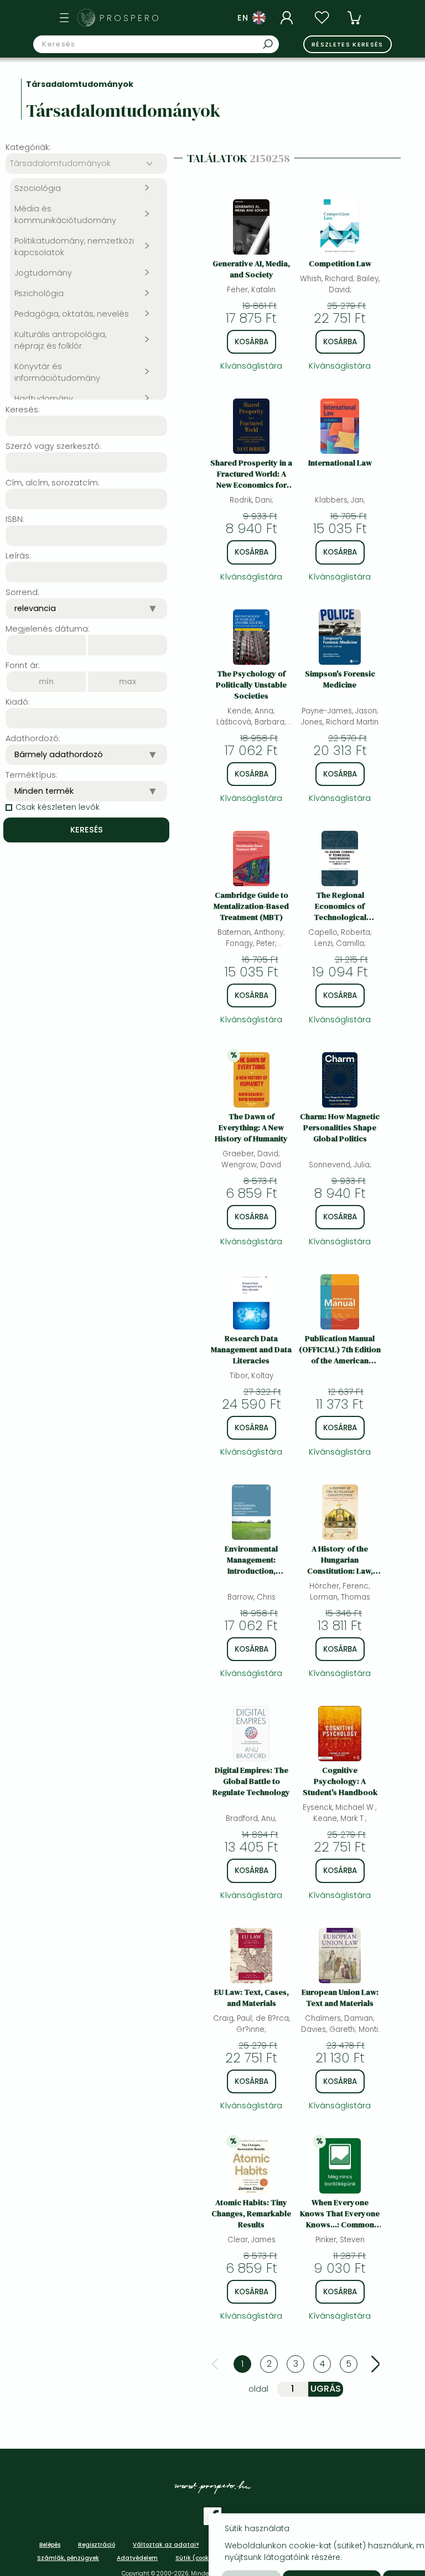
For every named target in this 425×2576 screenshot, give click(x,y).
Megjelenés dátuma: (48, 629)
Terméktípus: (32, 775)
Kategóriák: (28, 147)
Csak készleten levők (58, 807)
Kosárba (252, 342)
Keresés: (23, 410)
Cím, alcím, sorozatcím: (53, 483)
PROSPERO (130, 18)
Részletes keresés (348, 44)
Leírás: (18, 556)
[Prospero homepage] (86, 18)
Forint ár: (23, 665)
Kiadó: (18, 702)
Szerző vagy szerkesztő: (53, 446)
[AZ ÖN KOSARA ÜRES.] (354, 18)
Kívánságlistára (251, 366)
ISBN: (15, 519)
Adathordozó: (33, 738)
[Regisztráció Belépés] (288, 18)
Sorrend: (22, 592)
